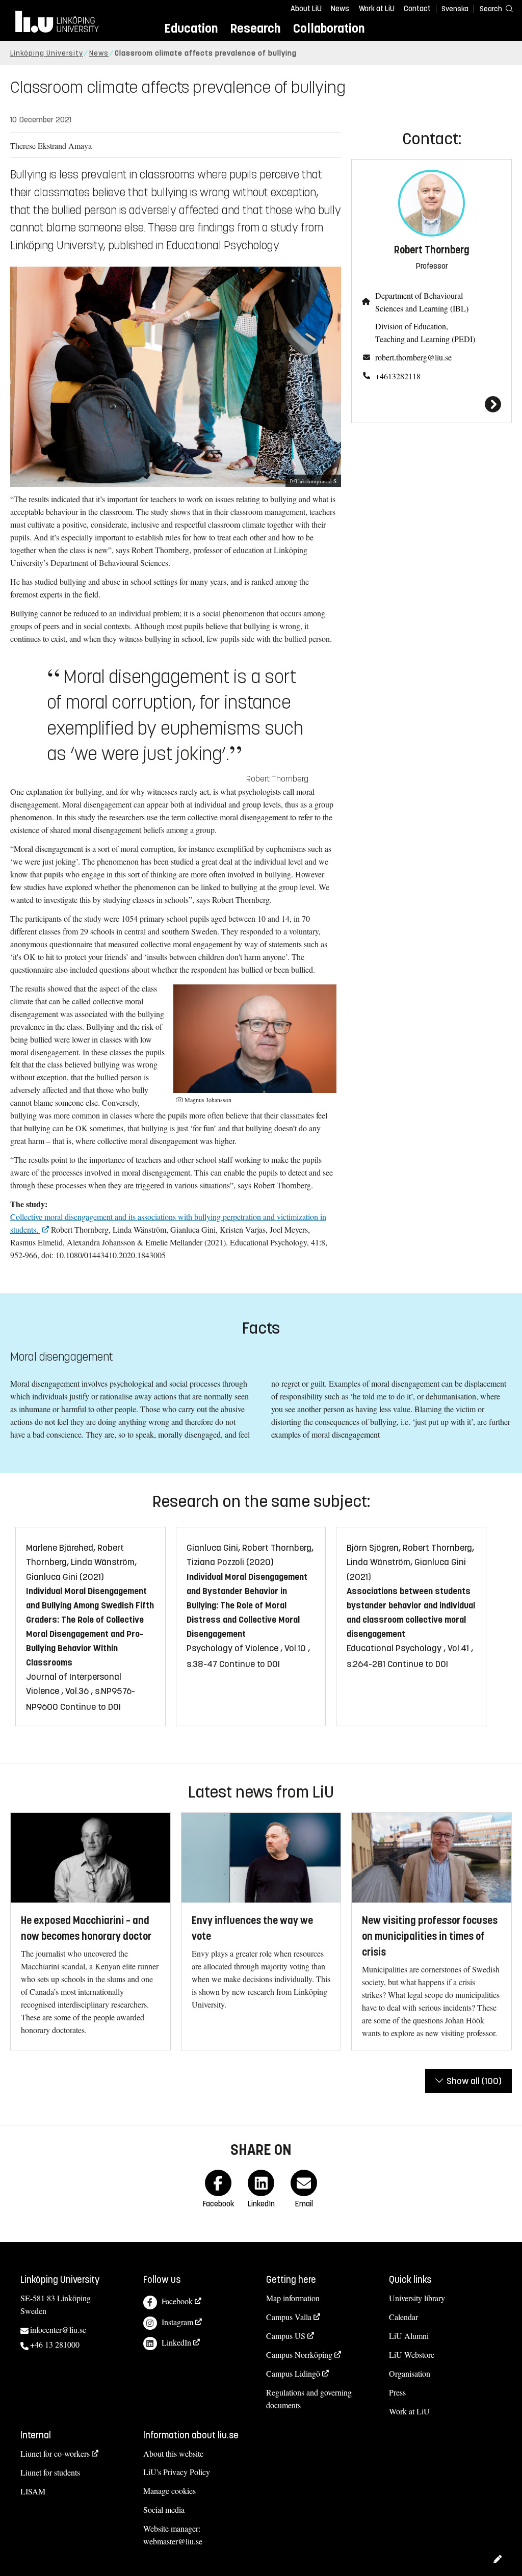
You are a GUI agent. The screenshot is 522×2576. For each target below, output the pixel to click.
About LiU (306, 9)
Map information (293, 2298)
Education (191, 28)
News (340, 9)
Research (255, 28)
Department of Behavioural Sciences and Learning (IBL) (422, 302)
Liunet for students (50, 2472)
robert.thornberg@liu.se (413, 357)
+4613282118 (398, 376)
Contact (417, 9)
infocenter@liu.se (58, 2330)
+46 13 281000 (55, 2344)
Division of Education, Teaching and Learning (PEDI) (425, 332)
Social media (164, 2509)
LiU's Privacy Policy (177, 2472)
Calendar (403, 2317)
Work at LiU (377, 9)
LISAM (33, 2491)
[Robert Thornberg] (432, 404)
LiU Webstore (412, 2354)
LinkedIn (176, 2342)
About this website (173, 2453)
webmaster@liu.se (173, 2541)
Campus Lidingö (293, 2373)
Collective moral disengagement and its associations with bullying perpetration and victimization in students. (168, 1223)
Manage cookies (169, 2491)
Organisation (410, 2373)
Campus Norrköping (299, 2354)
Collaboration (329, 28)
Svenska (455, 9)
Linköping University (47, 53)
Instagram (177, 2322)
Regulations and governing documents (309, 2399)
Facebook (177, 2301)
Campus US (286, 2336)
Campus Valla (289, 2317)
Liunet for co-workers (55, 2453)
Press (397, 2392)
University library (417, 2298)
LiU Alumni (409, 2336)
